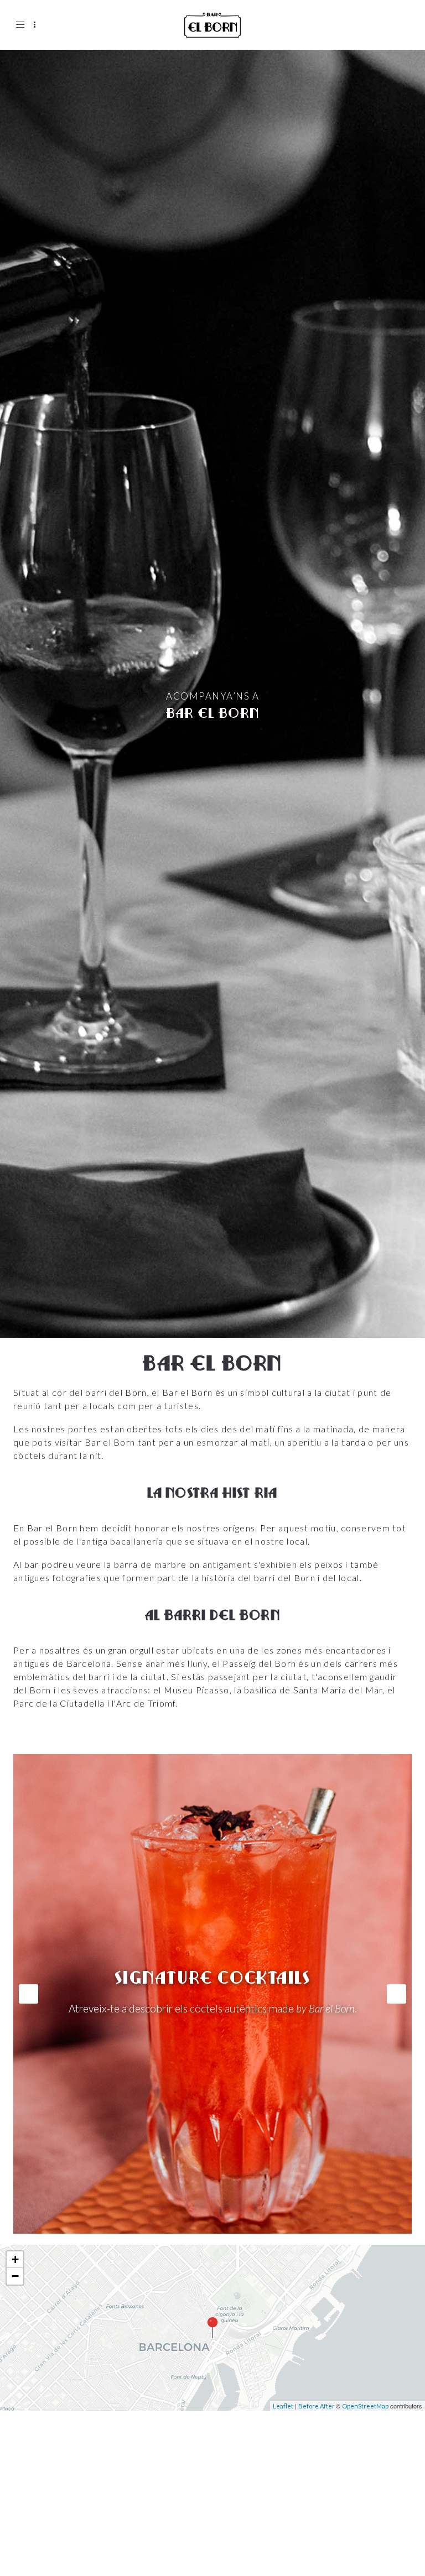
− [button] (15, 2276)
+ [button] (15, 2259)
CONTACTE (52, 2532)
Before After (317, 2406)
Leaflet (283, 2406)
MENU (40, 2512)
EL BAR (42, 2492)
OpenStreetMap (365, 2406)
